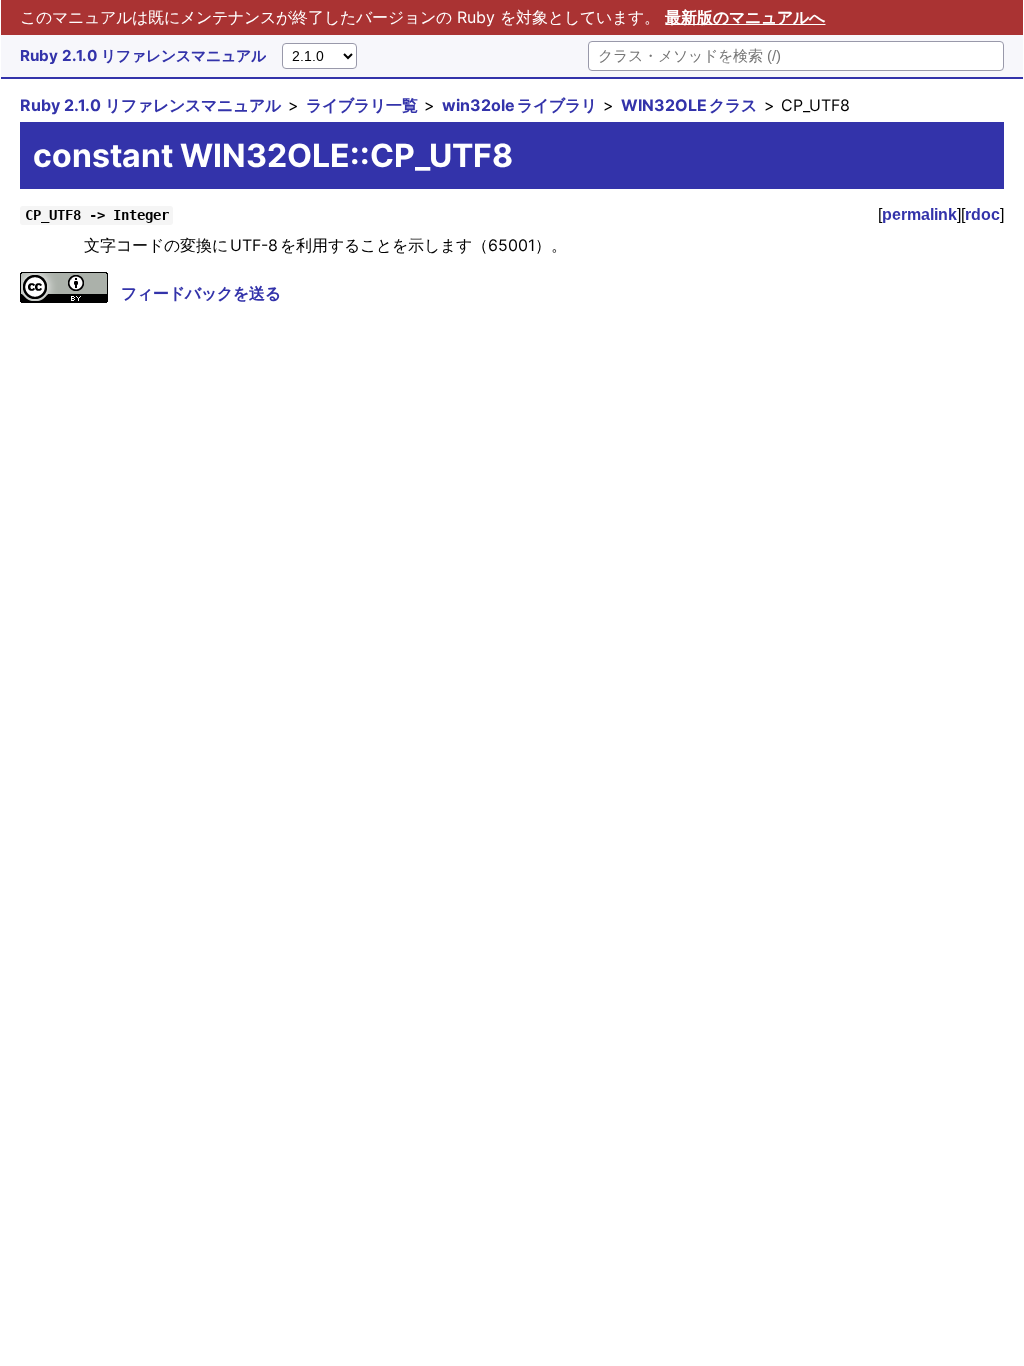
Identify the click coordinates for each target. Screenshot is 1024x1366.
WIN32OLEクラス (689, 105)
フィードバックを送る (201, 293)
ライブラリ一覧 (362, 105)
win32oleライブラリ (519, 105)
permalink (919, 214)
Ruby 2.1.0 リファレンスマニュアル (143, 55)
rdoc (982, 214)
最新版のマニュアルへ (745, 17)
